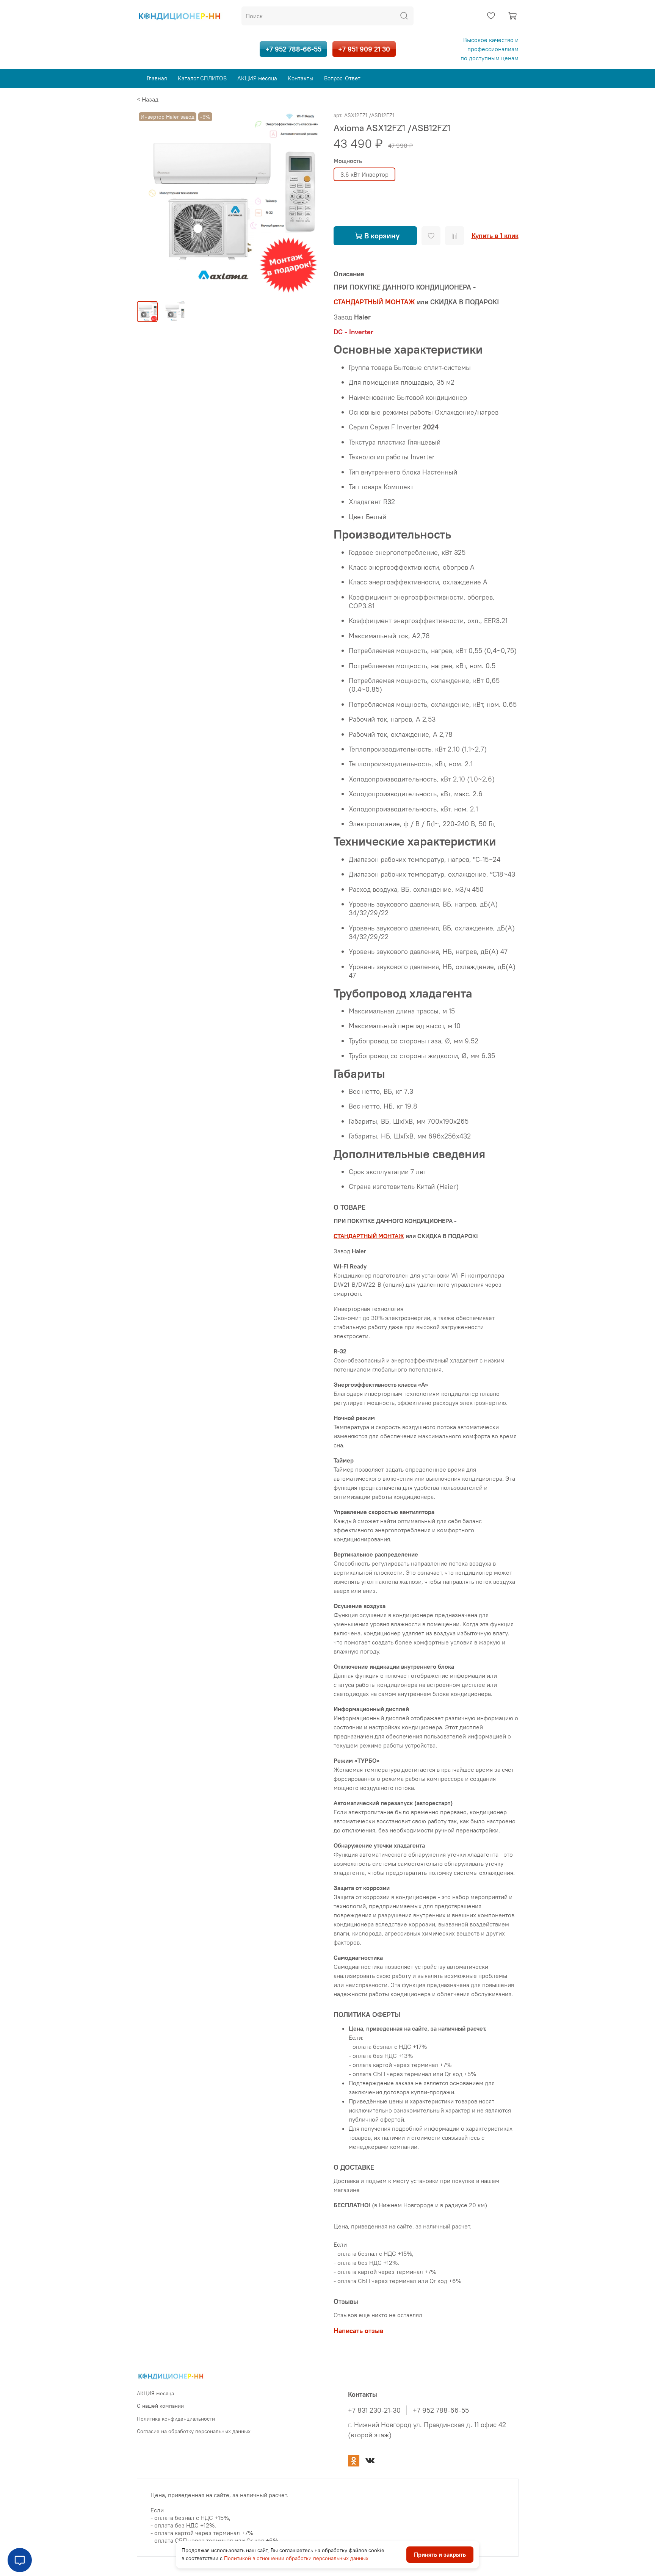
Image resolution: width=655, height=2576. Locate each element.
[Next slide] (309, 203)
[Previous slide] (149, 203)
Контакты (301, 78)
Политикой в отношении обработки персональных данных (296, 2558)
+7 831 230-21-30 (374, 2410)
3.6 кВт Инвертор (364, 174)
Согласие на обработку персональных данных (194, 2431)
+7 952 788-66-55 (293, 49)
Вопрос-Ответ (342, 78)
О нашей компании (160, 2406)
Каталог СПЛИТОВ (202, 78)
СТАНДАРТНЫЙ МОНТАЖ (369, 1236)
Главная (157, 78)
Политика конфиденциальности (176, 2419)
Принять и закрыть (440, 2555)
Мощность (348, 161)
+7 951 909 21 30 (364, 49)
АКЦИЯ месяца (257, 78)
